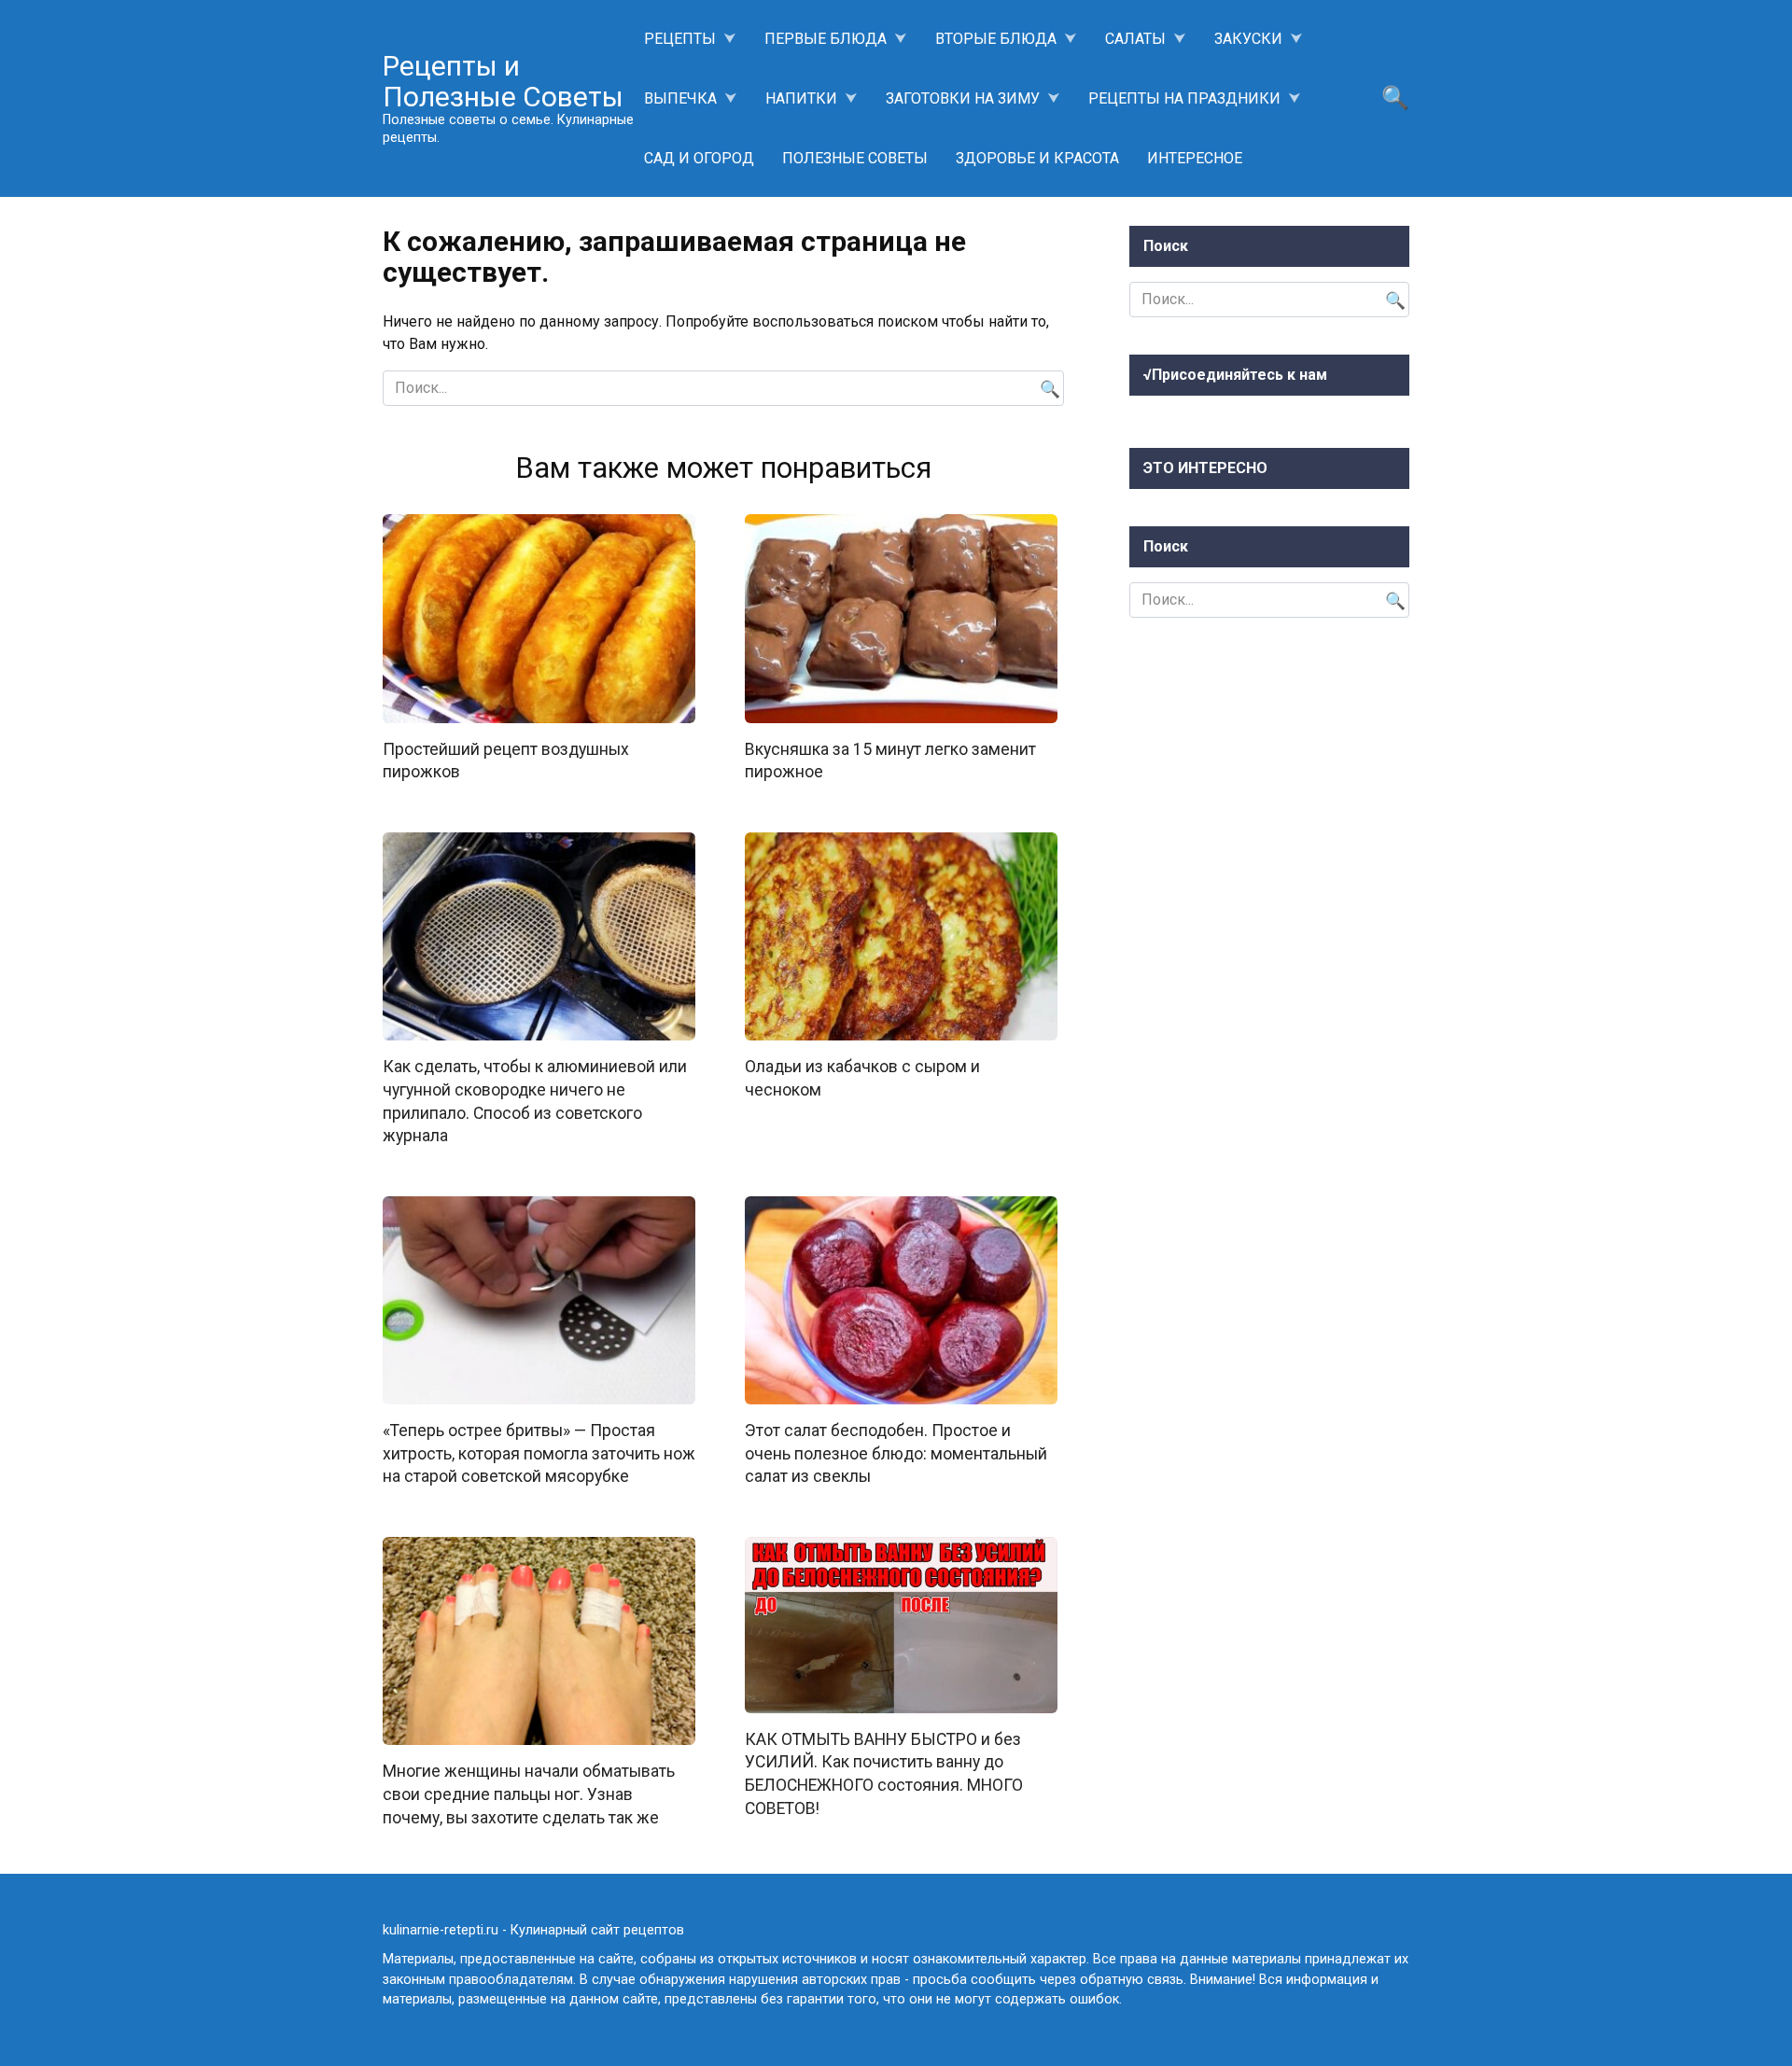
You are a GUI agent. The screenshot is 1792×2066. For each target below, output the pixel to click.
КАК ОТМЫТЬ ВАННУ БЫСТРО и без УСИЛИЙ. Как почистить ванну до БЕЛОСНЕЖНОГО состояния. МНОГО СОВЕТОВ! (884, 1774)
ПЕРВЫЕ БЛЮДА (826, 39)
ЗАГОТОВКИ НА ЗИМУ (963, 98)
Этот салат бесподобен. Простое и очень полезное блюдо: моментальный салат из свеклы (896, 1453)
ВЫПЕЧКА (680, 98)
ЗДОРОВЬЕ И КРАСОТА (1037, 158)
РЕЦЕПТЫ (680, 39)
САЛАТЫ (1135, 39)
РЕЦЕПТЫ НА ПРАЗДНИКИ (1184, 98)
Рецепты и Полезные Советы (503, 81)
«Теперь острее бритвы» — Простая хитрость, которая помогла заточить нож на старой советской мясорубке (539, 1453)
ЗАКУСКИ (1248, 39)
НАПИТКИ (801, 98)
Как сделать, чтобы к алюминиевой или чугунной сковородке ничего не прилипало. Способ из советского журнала (535, 1101)
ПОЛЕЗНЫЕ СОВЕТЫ (855, 158)
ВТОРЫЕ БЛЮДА (996, 39)
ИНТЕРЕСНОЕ (1195, 158)
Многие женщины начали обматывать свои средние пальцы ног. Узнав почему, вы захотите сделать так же (529, 1794)
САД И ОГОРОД (699, 158)
